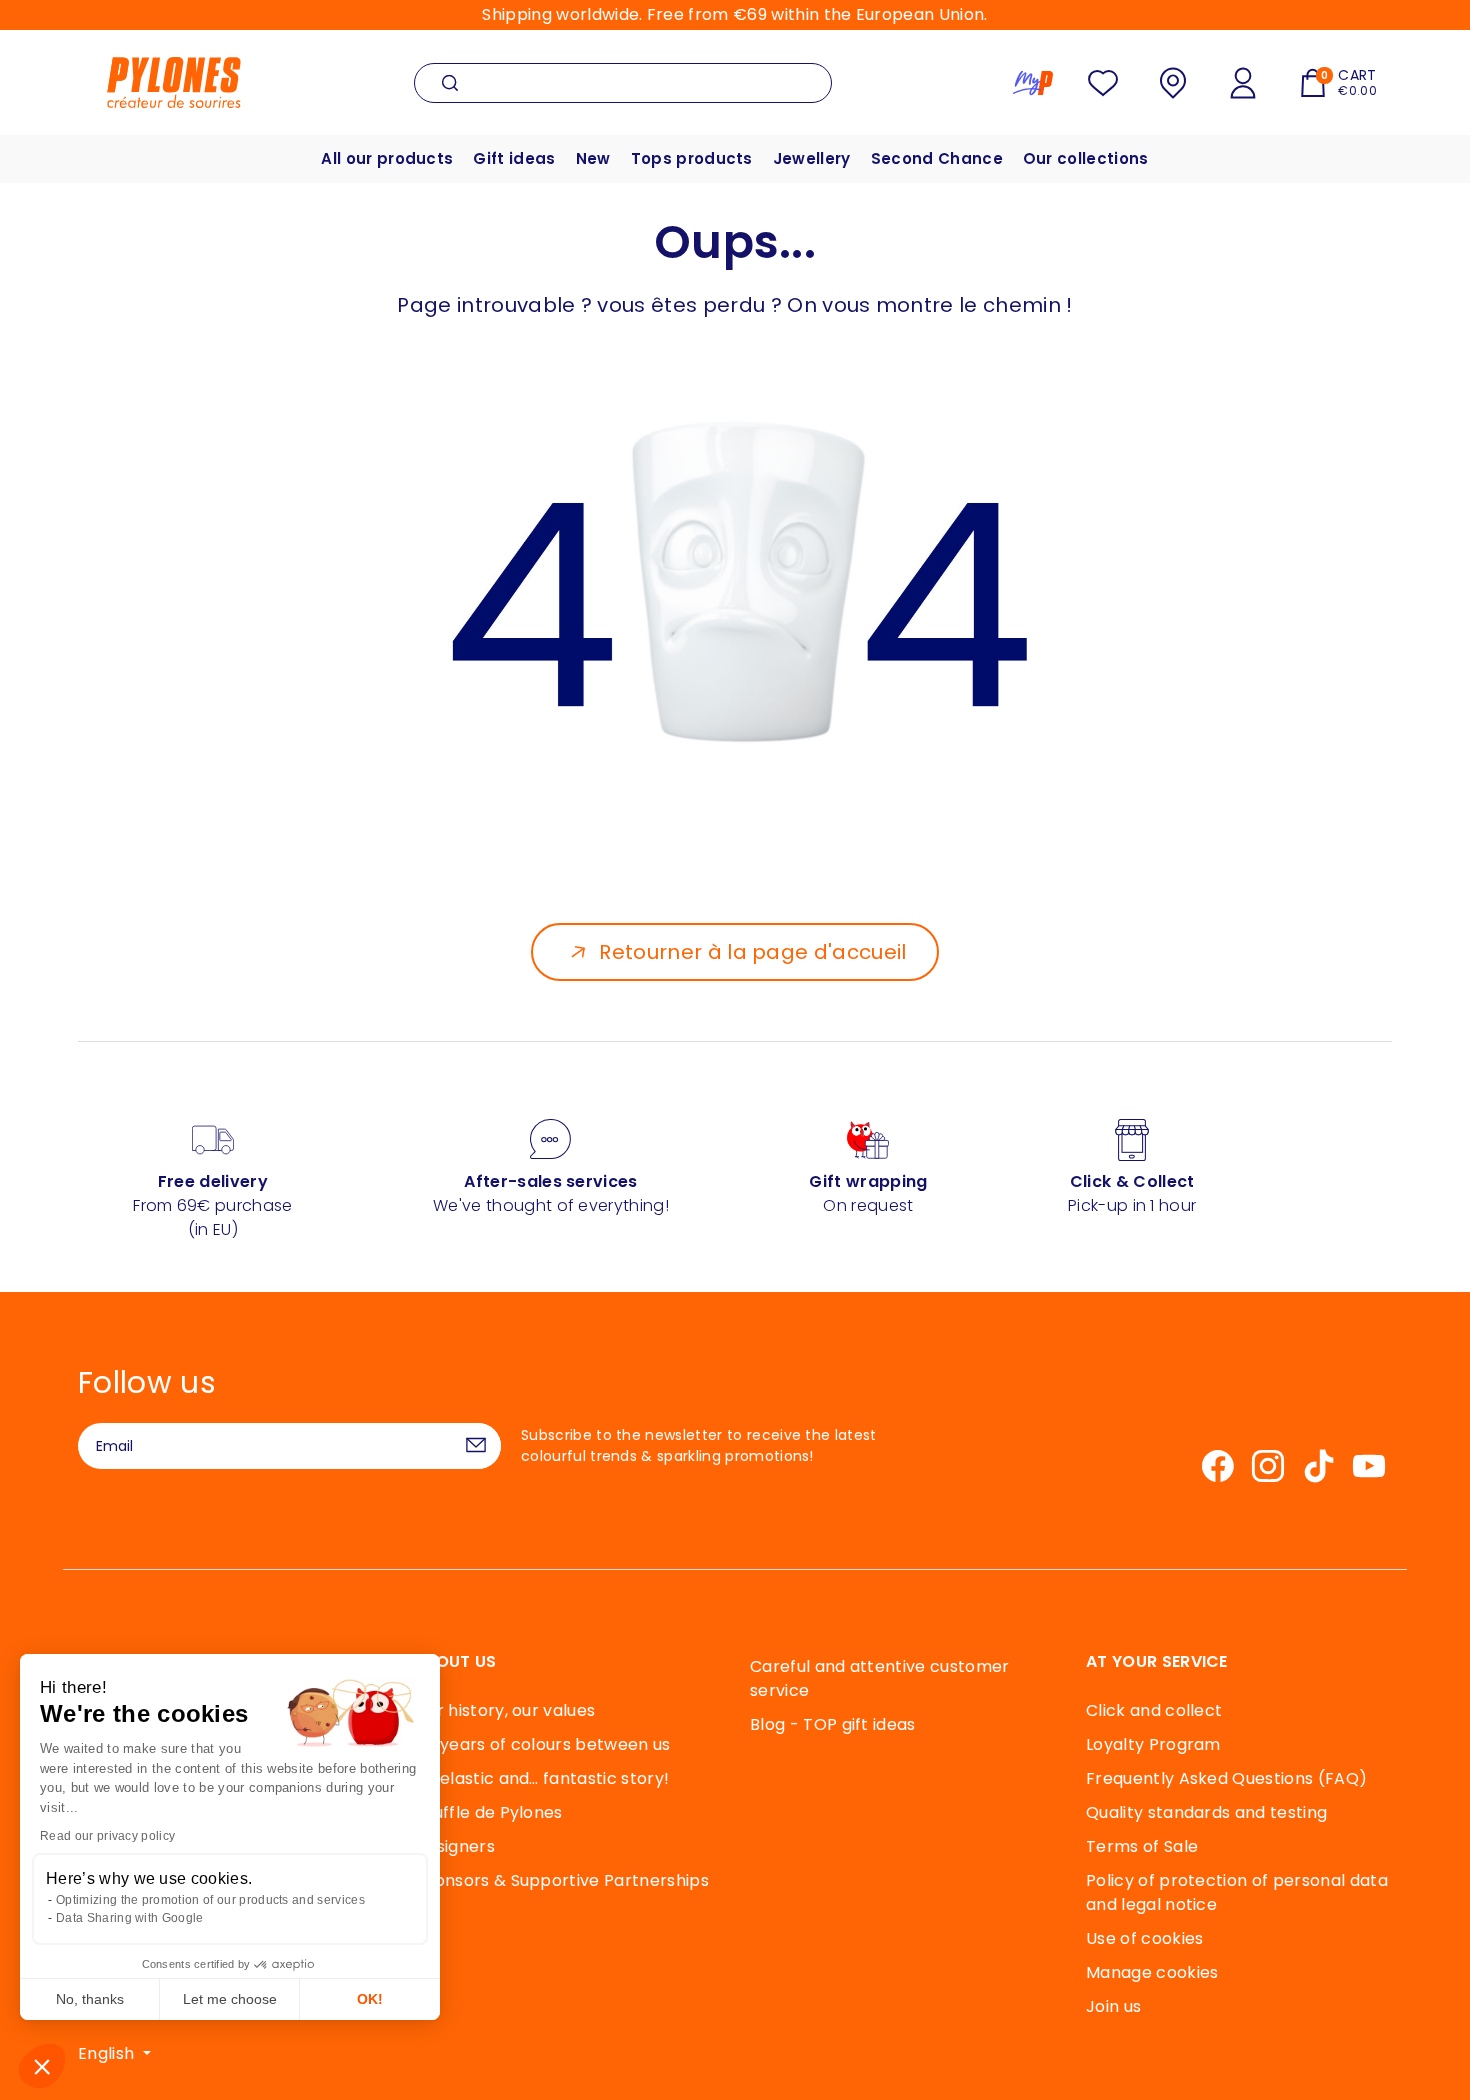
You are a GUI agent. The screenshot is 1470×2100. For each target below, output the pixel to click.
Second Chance (937, 158)
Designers (454, 1846)
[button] (42, 2066)
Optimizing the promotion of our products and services (210, 1900)
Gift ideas (514, 158)
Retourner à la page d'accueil (752, 952)
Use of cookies (1144, 1938)
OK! (370, 1999)
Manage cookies (1152, 1972)
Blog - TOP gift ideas (833, 1724)
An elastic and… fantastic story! (541, 1778)
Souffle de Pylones (488, 1812)
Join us (1113, 2006)
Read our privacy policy (107, 1836)
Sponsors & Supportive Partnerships (561, 1880)
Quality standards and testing (1206, 1812)
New (593, 158)
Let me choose (230, 1999)
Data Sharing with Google (130, 1918)
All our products (387, 158)
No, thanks (90, 1999)
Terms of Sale (1142, 1846)
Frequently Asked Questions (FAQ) (1226, 1778)
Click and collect (1154, 1710)
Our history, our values (504, 1710)
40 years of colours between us (542, 1744)
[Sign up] (476, 1446)
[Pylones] (174, 81)
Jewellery (812, 158)
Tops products (692, 158)
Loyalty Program (1153, 1744)
